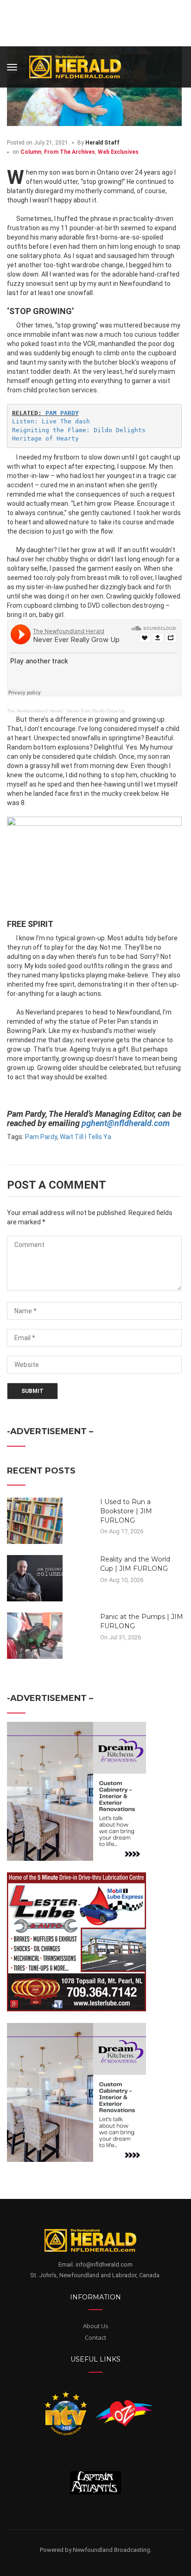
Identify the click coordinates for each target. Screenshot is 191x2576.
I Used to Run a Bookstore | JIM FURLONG (126, 1511)
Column (31, 152)
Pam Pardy (41, 1137)
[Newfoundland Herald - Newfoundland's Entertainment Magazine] (80, 66)
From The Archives (70, 152)
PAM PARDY (62, 413)
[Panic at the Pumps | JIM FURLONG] (35, 1635)
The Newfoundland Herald (35, 711)
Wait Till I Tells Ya (86, 1137)
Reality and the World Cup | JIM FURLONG (135, 1564)
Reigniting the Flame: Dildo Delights (79, 430)
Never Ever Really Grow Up (96, 711)
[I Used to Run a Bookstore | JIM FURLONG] (35, 1520)
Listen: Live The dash (51, 421)
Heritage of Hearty (45, 438)
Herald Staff (102, 143)
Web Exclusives (118, 152)
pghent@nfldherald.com (126, 1123)
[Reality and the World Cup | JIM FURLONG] (35, 1578)
